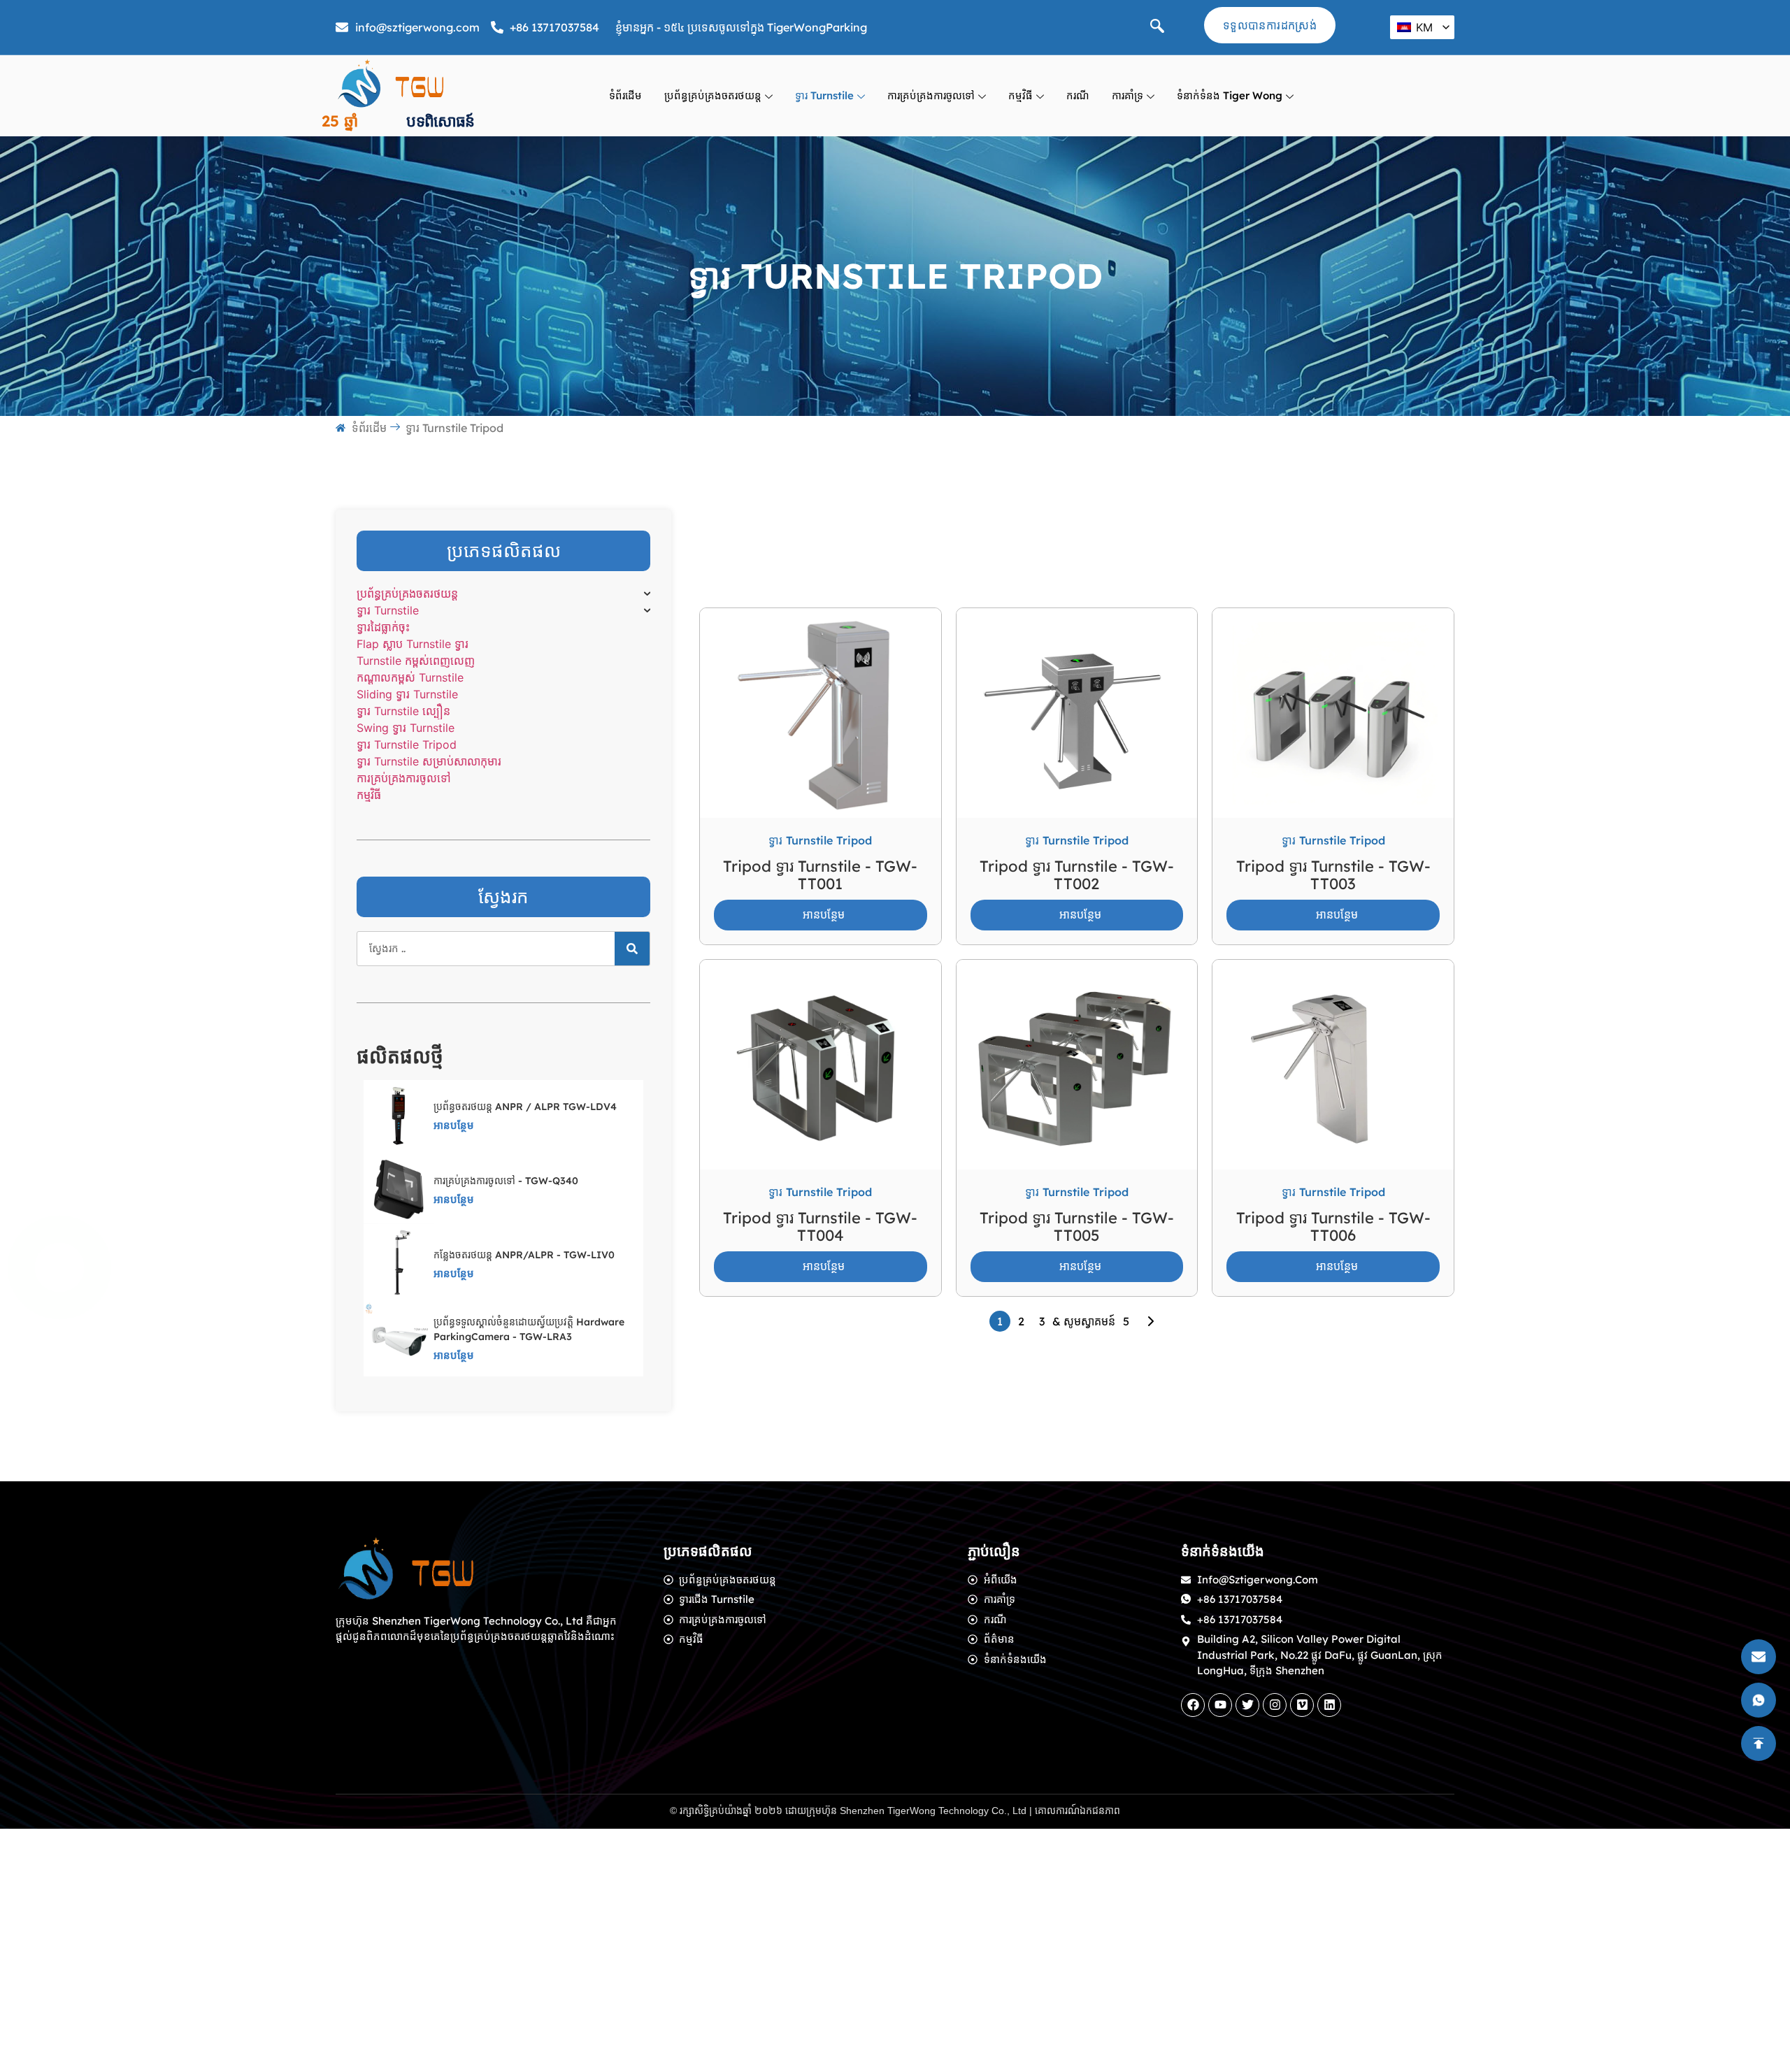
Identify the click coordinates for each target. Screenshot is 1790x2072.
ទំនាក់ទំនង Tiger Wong (1230, 95)
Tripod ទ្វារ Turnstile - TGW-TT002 (1077, 875)
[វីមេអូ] (1302, 1705)
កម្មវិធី (1021, 95)
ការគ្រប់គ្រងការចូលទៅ (931, 95)
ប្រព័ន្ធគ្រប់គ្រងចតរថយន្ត (713, 95)
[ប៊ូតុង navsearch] (1157, 27)
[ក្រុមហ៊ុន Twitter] (1247, 1705)
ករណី (1078, 95)
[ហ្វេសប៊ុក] (1193, 1705)
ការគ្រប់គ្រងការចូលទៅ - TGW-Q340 (506, 1181)
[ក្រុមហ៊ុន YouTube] (1220, 1705)
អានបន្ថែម (454, 1125)
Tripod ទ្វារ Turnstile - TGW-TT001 (820, 875)
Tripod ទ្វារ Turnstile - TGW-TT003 (1333, 875)
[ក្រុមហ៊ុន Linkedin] (1329, 1705)
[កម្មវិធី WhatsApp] (59, 1267)
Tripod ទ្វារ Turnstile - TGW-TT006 (1333, 1226)
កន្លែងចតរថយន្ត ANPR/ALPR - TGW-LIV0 (524, 1255)
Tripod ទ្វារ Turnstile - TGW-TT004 (820, 1226)
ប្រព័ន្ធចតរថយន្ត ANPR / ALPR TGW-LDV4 (525, 1107)
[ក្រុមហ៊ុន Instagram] (1275, 1705)
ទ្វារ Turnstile (824, 95)
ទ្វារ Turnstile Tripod (820, 840)
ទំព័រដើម (625, 95)
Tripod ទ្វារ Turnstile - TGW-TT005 (1077, 1226)
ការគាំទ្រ (1127, 95)
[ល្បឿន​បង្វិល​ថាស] (632, 949)
